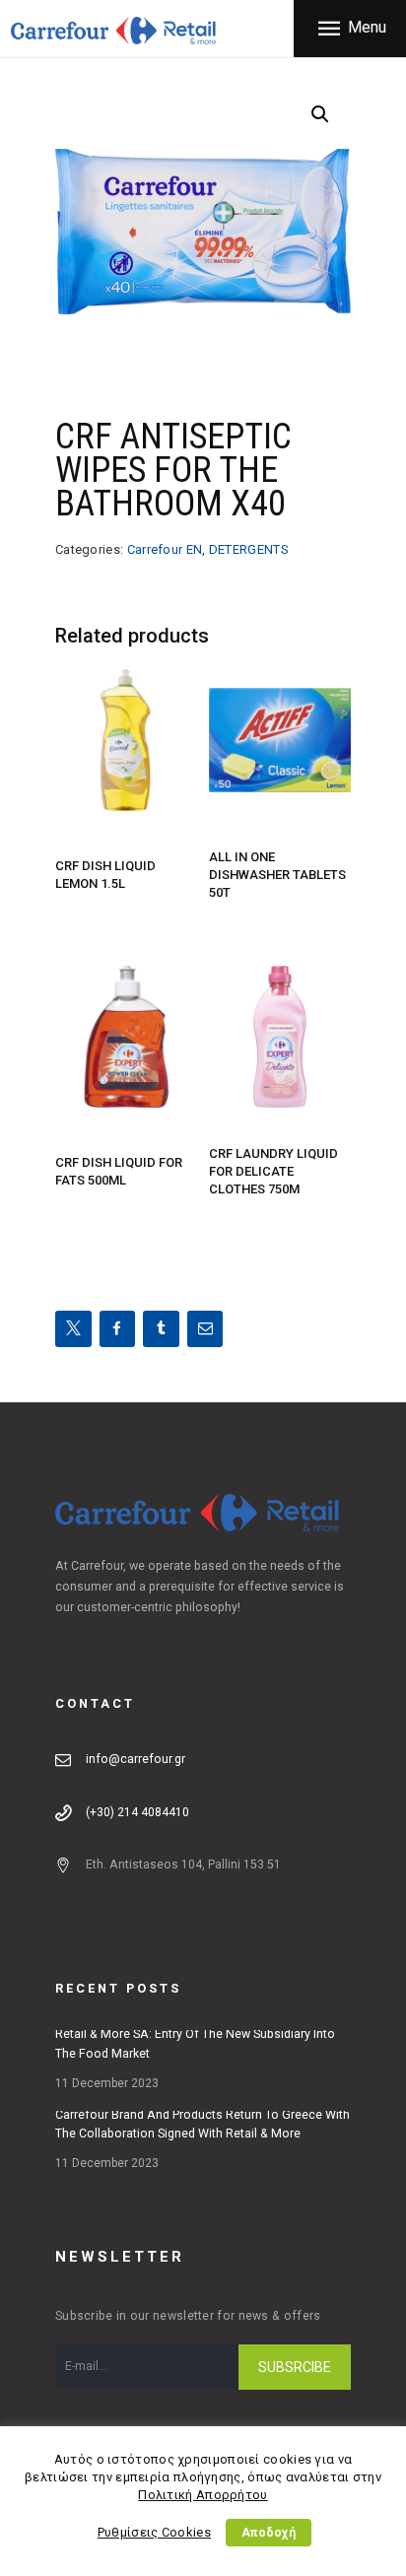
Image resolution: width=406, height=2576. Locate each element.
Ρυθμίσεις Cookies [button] (154, 2532)
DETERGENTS (249, 549)
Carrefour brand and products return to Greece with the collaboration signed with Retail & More (203, 2125)
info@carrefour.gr (135, 1759)
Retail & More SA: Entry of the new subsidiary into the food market (195, 2044)
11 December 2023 (107, 2083)
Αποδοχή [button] (269, 2533)
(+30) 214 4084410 (137, 1812)
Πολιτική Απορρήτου (203, 2495)
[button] (320, 114)
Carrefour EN (165, 549)
